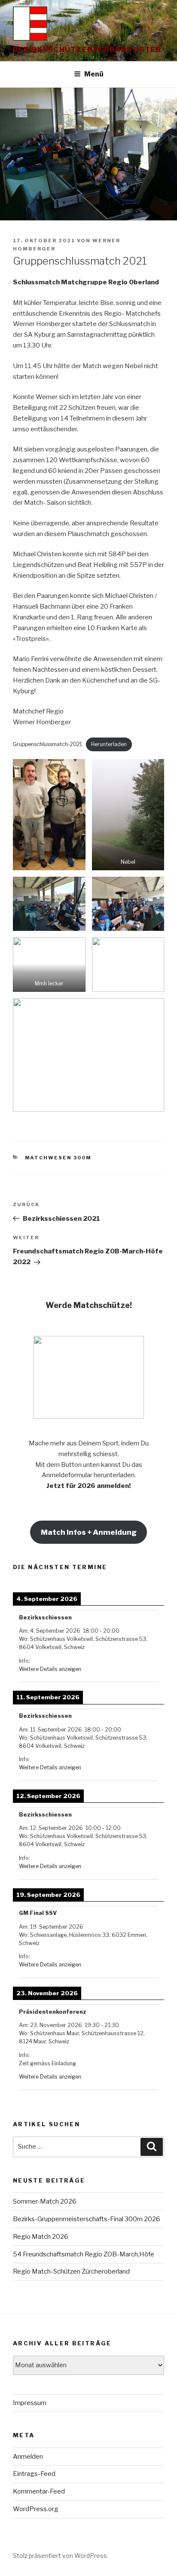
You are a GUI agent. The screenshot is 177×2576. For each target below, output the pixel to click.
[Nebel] (128, 815)
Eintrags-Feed (34, 2474)
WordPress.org (36, 2509)
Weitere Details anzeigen (50, 1669)
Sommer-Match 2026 (45, 2201)
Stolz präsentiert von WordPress (60, 2556)
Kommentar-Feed (39, 2491)
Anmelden (28, 2457)
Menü (94, 74)
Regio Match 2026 (41, 2237)
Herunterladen (109, 744)
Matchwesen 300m (58, 1158)
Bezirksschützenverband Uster (87, 50)
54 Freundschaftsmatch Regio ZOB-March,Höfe (84, 2254)
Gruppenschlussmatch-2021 (47, 744)
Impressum (30, 2403)
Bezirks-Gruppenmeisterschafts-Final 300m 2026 (87, 2219)
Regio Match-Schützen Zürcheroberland (73, 2271)
